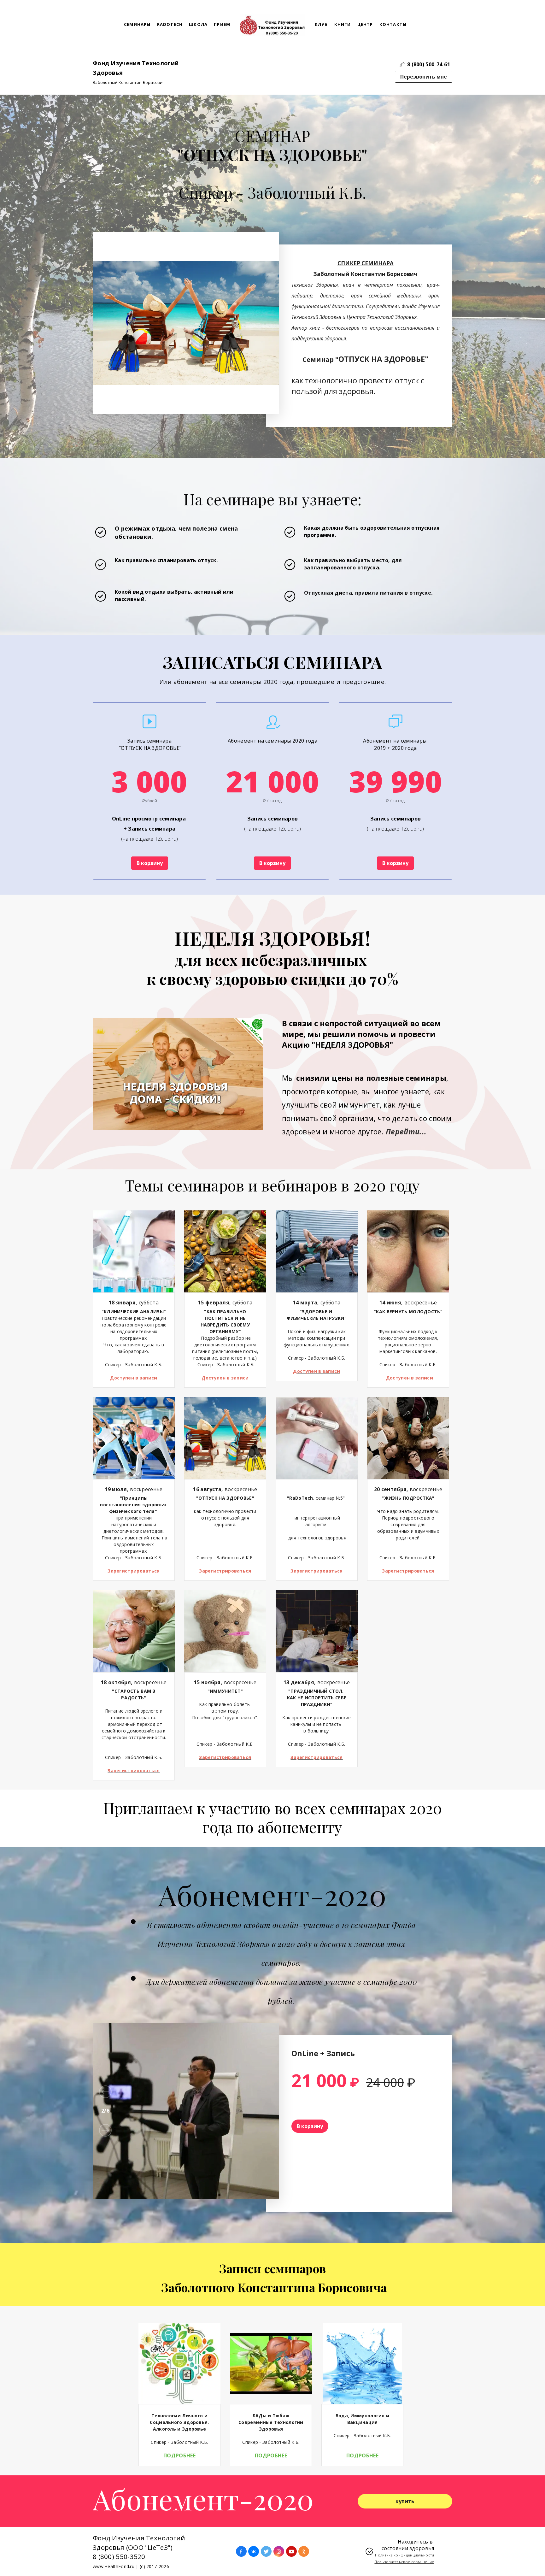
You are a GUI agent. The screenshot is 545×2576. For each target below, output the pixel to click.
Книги (343, 24)
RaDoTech (170, 24)
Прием (222, 24)
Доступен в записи (134, 1378)
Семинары (137, 24)
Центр (365, 24)
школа (198, 24)
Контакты (393, 24)
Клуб (321, 24)
